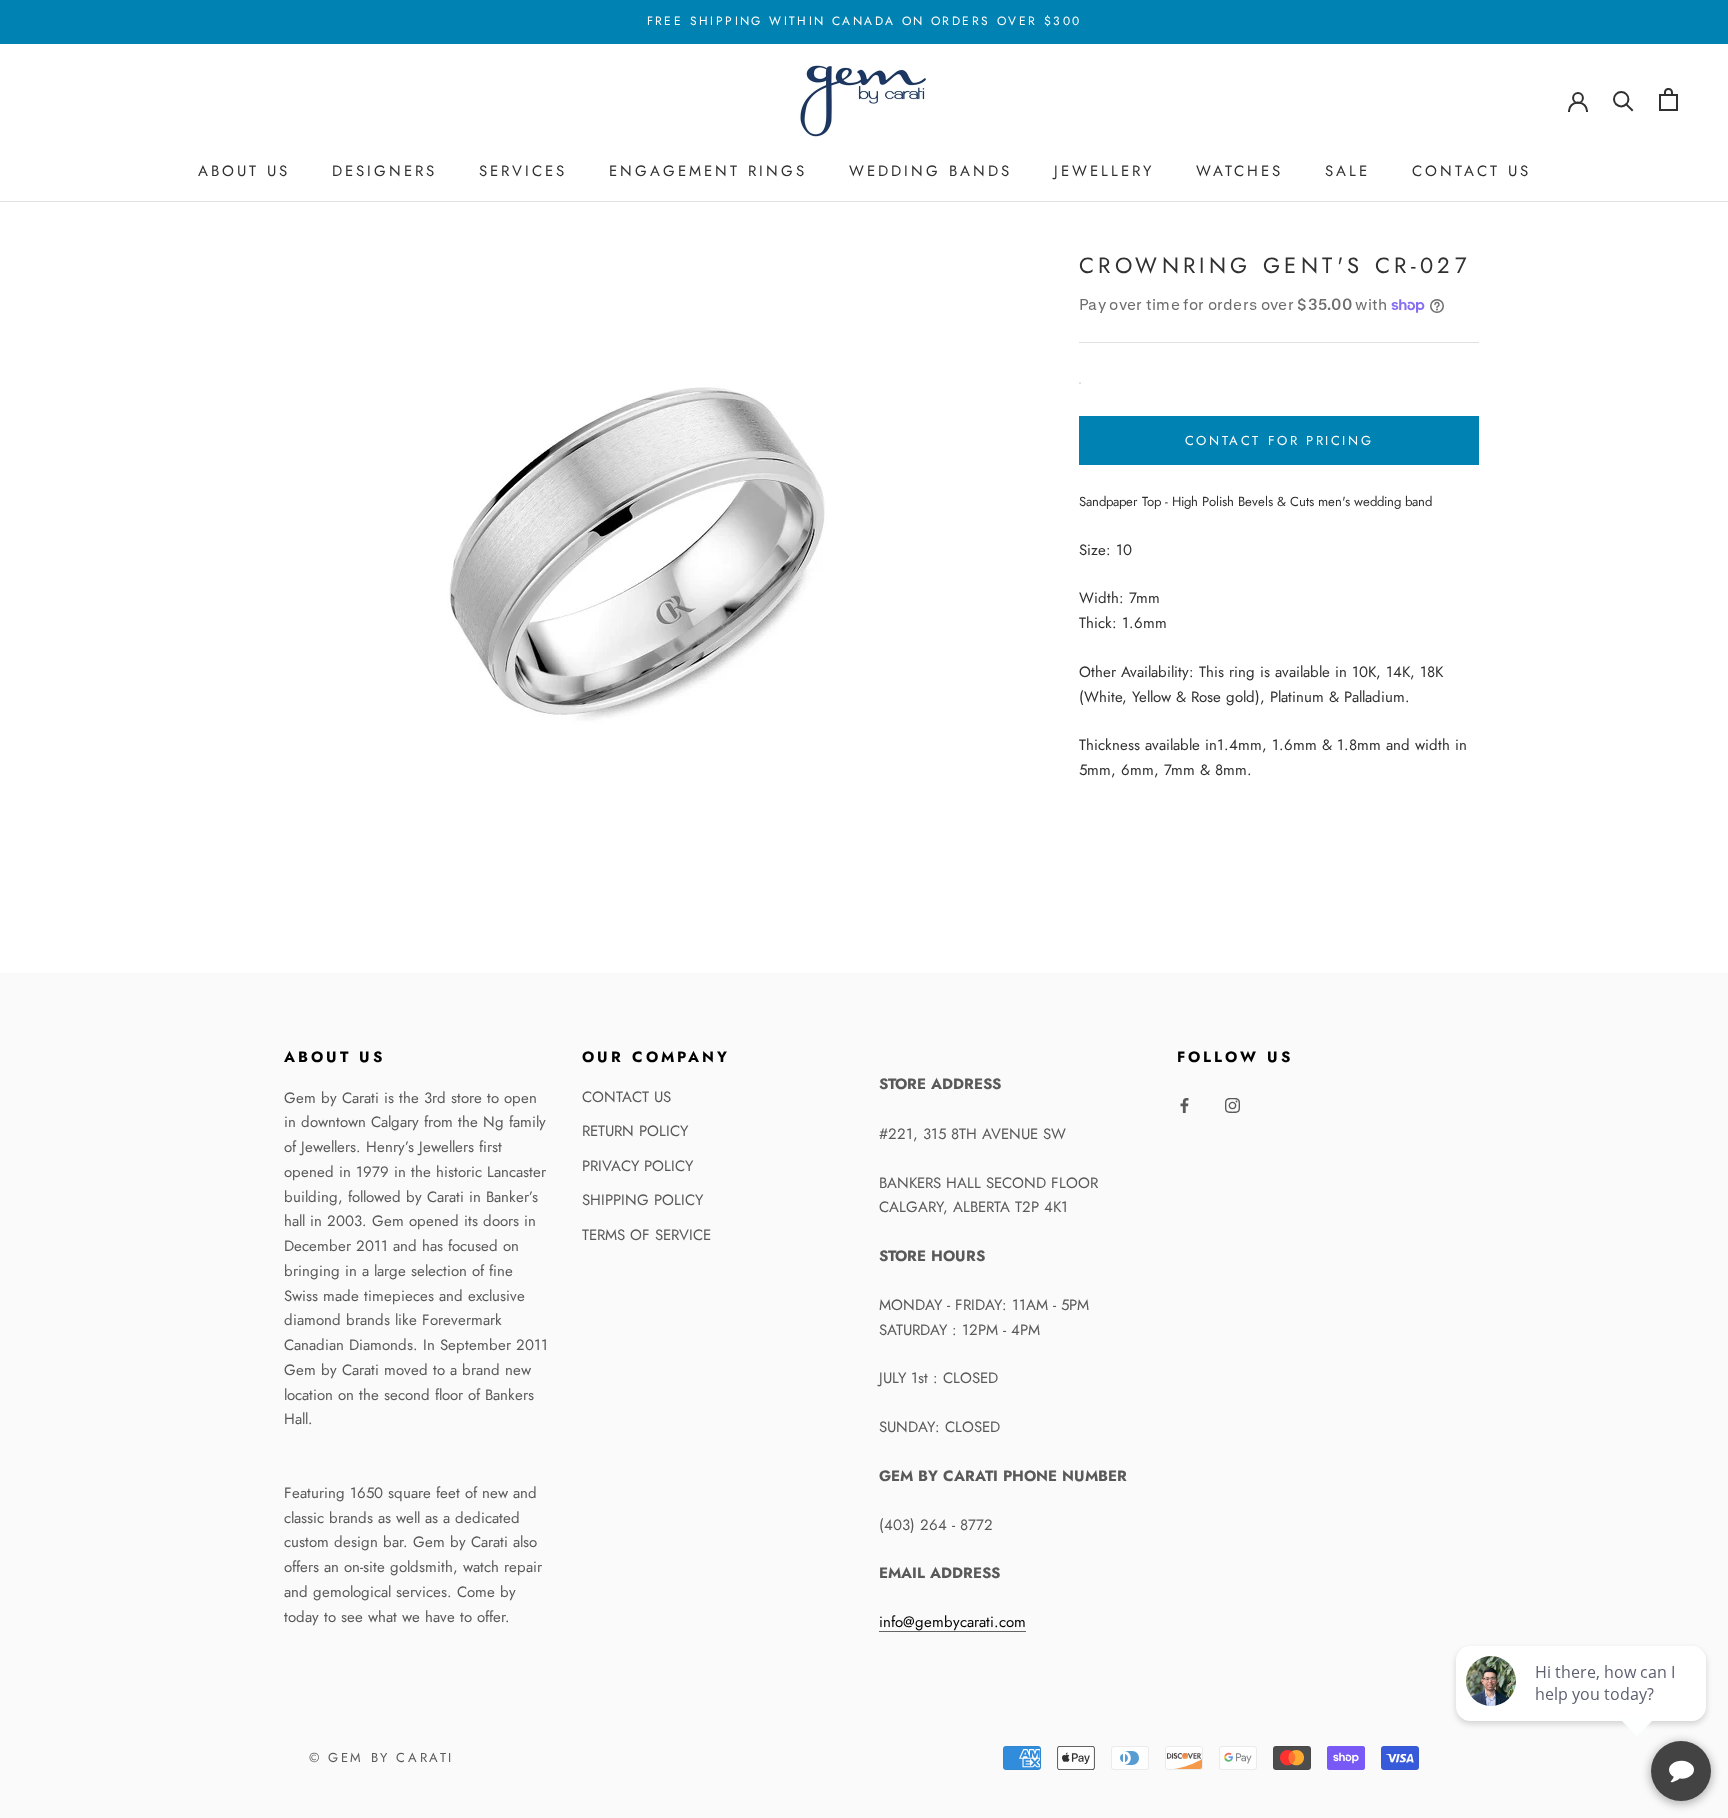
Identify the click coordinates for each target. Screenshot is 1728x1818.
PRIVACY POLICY (637, 1166)
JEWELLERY (1104, 171)
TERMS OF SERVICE (646, 1235)
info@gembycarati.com (952, 1622)
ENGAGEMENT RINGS (708, 171)
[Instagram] (1232, 1104)
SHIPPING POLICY (642, 1200)
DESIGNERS (384, 171)
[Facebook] (1184, 1104)
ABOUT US (244, 171)
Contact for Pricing (1279, 440)
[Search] (1623, 99)
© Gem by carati (381, 1757)
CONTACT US (1471, 171)
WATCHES (1239, 171)
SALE (1347, 171)
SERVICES (523, 171)
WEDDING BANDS (930, 171)
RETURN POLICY (635, 1131)
